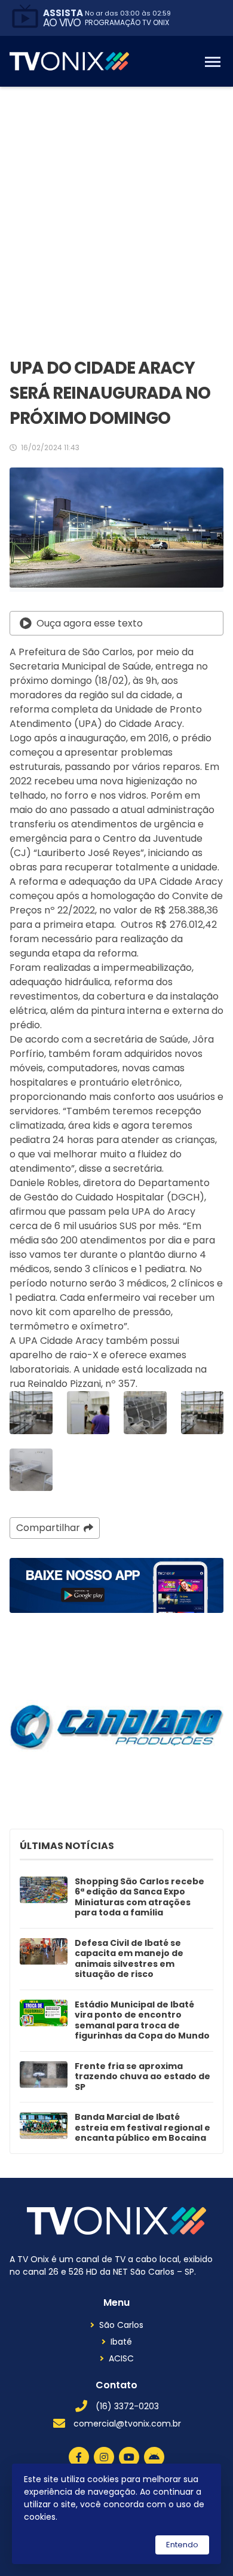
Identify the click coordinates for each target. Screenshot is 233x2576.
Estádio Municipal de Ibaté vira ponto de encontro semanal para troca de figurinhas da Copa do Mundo (142, 2021)
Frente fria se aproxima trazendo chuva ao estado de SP (142, 2077)
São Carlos (121, 2325)
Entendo (182, 2545)
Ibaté (121, 2342)
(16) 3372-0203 (127, 2406)
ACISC (121, 2358)
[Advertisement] (116, 209)
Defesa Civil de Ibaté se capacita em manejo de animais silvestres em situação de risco (129, 1959)
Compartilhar (48, 1528)
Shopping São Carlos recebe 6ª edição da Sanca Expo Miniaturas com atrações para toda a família (140, 1897)
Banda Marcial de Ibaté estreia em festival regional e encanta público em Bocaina (142, 2128)
